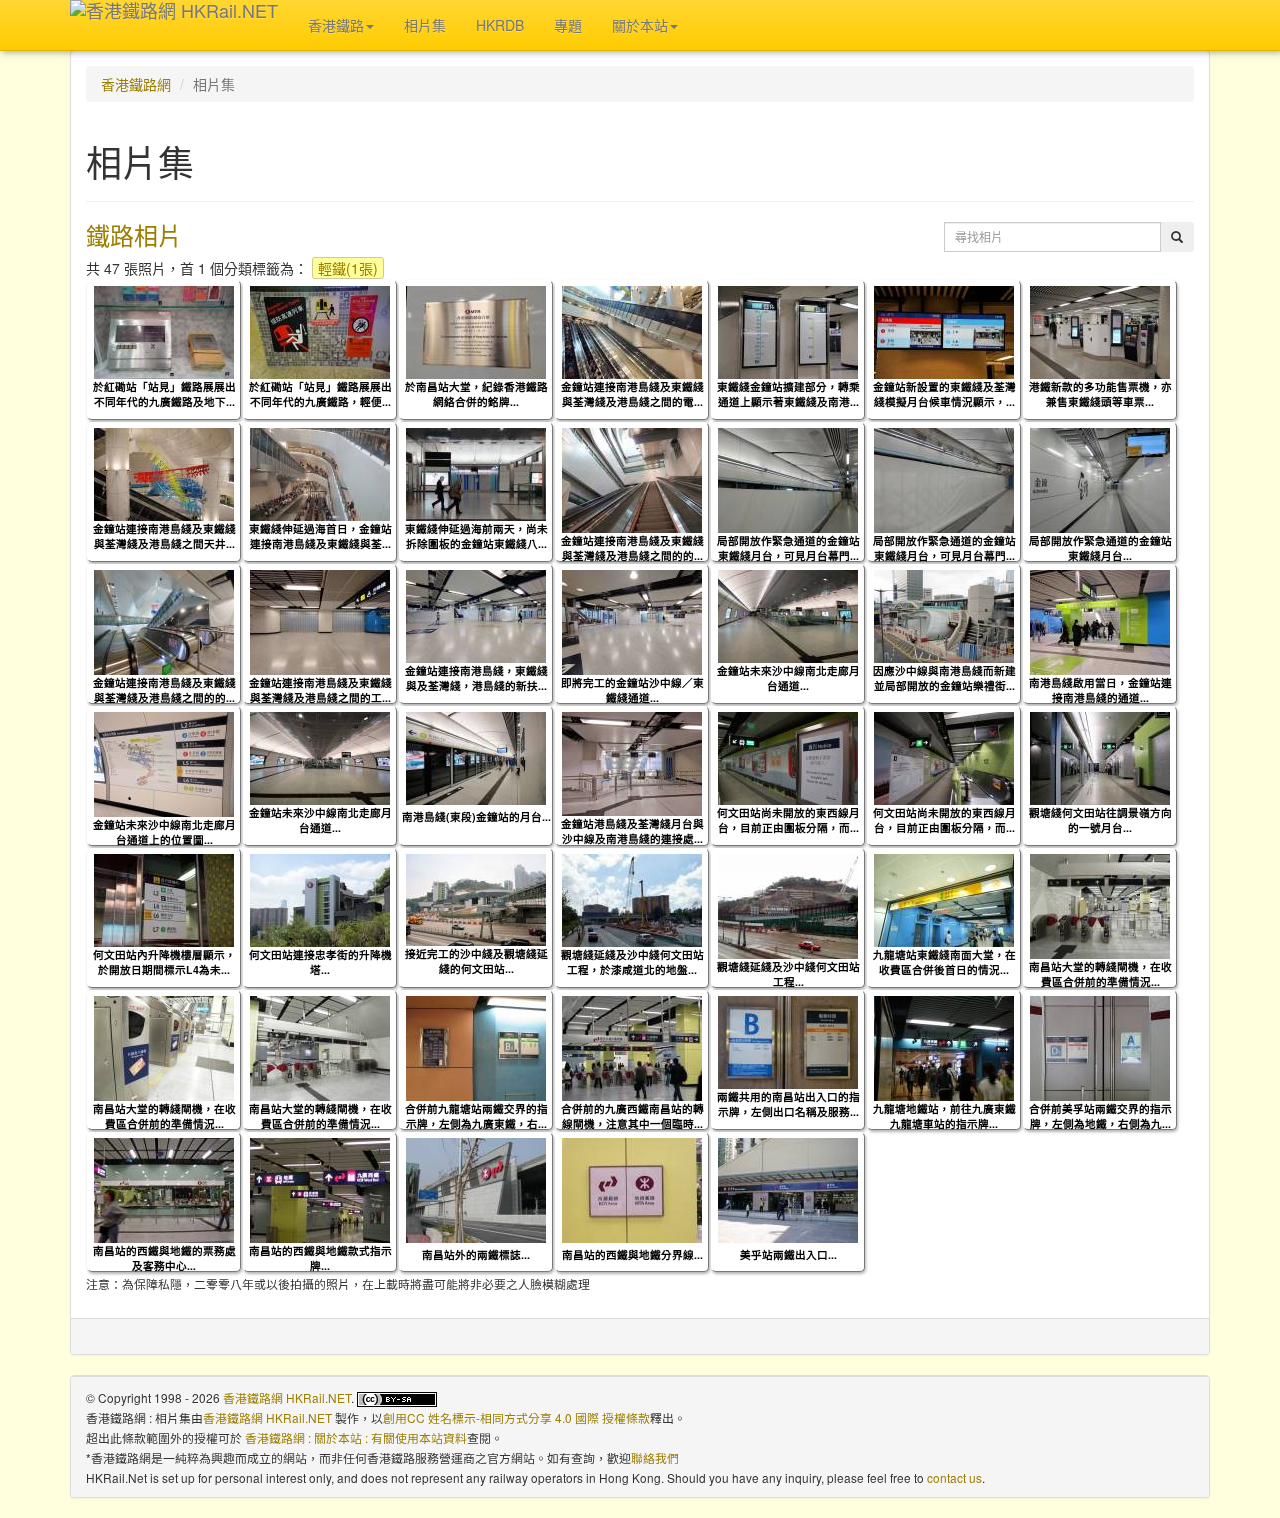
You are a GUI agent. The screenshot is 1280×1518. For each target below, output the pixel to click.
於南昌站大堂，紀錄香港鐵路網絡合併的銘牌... (476, 394)
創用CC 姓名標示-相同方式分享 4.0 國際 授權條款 (516, 1417)
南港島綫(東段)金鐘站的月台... (476, 816)
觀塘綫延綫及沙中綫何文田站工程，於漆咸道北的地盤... (632, 962)
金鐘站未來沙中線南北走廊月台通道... (788, 678)
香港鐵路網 (136, 84)
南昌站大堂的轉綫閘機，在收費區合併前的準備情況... (1100, 974)
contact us (954, 1477)
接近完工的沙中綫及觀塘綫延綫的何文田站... (476, 961)
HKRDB (500, 25)
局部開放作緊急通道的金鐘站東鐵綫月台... (1100, 548)
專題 (568, 25)
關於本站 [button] (640, 25)
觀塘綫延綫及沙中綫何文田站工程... (788, 974)
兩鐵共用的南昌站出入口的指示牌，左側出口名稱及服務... (788, 1104)
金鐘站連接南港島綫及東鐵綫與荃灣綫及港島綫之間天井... (164, 536)
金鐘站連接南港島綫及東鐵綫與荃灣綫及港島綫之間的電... (632, 394)
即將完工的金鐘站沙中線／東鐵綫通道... (632, 690)
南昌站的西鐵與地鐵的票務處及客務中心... (164, 1258)
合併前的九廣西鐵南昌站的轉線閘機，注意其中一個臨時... (632, 1116)
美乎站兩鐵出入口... (788, 1254)
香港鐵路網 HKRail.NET (287, 1397)
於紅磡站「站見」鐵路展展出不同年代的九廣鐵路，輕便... (320, 394)
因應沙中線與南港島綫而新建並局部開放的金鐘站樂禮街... (944, 678)
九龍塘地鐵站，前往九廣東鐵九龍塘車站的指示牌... (944, 1116)
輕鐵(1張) (348, 268)
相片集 (425, 25)
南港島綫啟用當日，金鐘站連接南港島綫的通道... (1100, 690)
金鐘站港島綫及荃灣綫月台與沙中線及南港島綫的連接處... (632, 831)
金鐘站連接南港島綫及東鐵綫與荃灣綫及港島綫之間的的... (632, 548)
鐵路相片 (134, 234)
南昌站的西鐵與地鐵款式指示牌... (320, 1258)
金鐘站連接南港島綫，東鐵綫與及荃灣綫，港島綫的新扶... (476, 678)
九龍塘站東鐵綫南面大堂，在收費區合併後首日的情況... (944, 962)
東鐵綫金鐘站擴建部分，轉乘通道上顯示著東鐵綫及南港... (788, 394)
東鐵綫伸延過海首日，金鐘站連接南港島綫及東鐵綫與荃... (320, 536)
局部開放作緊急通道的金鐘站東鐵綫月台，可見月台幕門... (788, 548)
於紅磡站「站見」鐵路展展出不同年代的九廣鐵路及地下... (164, 394)
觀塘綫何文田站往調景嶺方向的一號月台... (1100, 820)
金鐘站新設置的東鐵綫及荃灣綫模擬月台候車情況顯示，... (944, 394)
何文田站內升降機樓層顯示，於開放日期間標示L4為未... (164, 962)
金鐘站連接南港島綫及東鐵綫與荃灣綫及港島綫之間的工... (320, 690)
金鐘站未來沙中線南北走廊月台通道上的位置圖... (164, 832)
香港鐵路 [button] (336, 25)
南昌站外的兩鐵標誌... (476, 1254)
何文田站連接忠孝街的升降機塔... (320, 962)
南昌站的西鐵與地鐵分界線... (632, 1254)
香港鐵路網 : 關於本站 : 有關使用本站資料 (356, 1437)
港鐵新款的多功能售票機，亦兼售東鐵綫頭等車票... (1100, 394)
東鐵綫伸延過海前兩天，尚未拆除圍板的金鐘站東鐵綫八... (476, 536)
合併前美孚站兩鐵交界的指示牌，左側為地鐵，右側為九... (1100, 1116)
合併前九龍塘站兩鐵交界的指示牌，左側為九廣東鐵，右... (476, 1116)
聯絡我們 (655, 1457)
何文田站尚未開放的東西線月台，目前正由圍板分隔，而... (788, 820)
